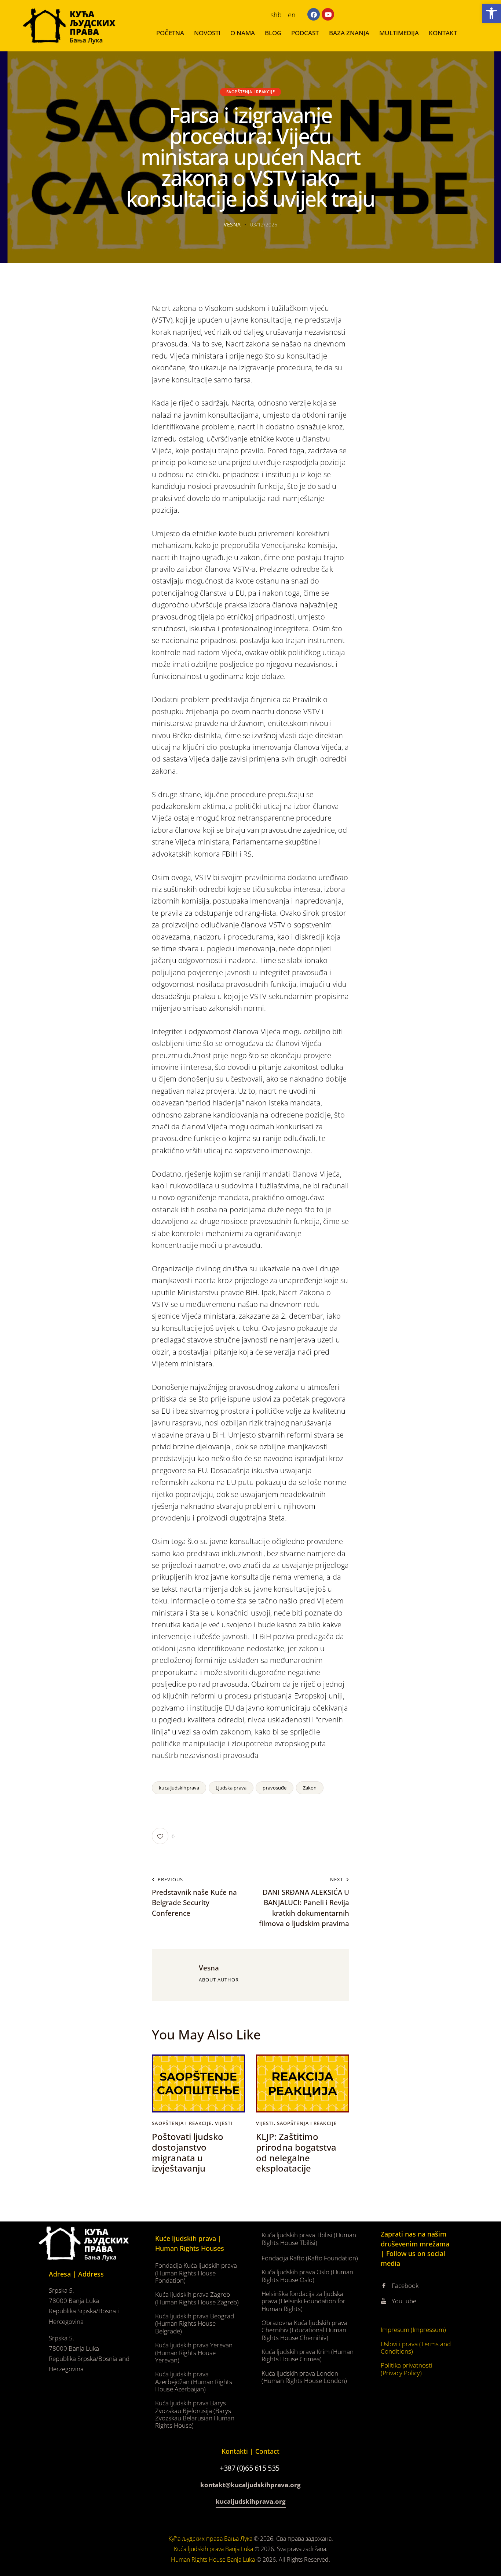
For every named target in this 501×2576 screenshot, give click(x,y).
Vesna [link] (209, 1968)
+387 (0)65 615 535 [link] (250, 2468)
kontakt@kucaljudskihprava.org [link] (251, 2485)
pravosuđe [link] (275, 1788)
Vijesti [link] (224, 2123)
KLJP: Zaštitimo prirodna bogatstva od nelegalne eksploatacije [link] (296, 2153)
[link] (491, 13)
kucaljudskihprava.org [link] (251, 2501)
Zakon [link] (310, 1788)
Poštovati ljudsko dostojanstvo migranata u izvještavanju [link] (188, 2153)
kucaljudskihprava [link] (179, 1788)
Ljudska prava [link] (231, 1788)
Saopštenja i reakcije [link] (251, 92)
